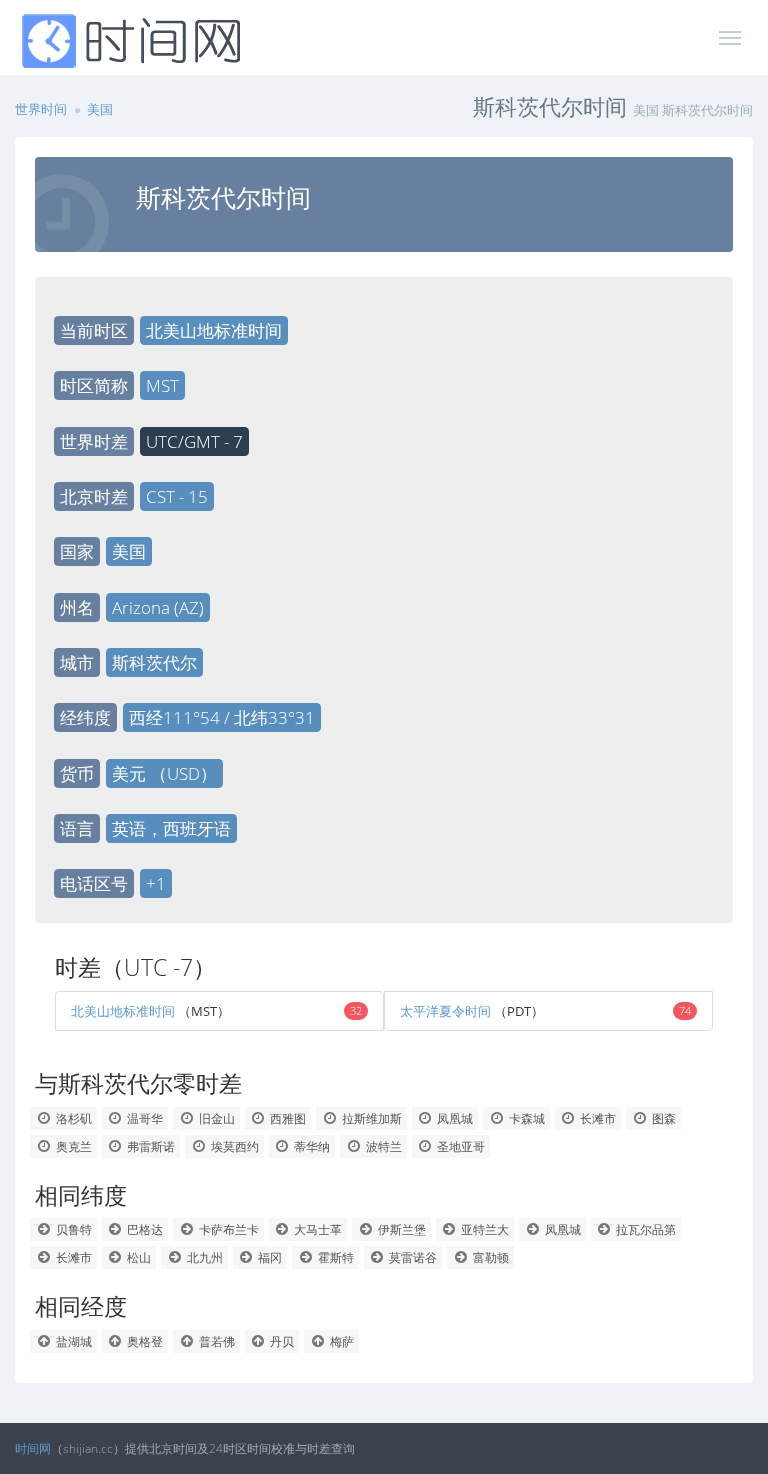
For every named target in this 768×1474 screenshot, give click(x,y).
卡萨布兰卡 (227, 1229)
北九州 (203, 1257)
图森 (662, 1118)
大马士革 (316, 1229)
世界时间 (41, 109)
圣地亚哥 (459, 1146)
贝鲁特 (72, 1229)
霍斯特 (334, 1257)
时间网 (33, 1448)
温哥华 (143, 1118)
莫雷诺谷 (411, 1257)
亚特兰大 (483, 1229)
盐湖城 (72, 1341)
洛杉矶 (72, 1118)
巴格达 (143, 1229)
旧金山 (215, 1118)
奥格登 (143, 1341)
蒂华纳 (310, 1146)
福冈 (268, 1257)
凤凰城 (453, 1118)
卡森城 (525, 1118)
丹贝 (280, 1341)
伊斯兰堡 (400, 1229)
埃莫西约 (233, 1146)
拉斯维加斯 (370, 1118)
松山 (137, 1257)
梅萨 (340, 1341)
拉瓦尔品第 (644, 1229)
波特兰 (382, 1146)
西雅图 (286, 1118)
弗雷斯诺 (149, 1146)
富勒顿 (489, 1257)
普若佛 (215, 1341)
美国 (100, 109)
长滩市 (596, 1118)
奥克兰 (72, 1146)
